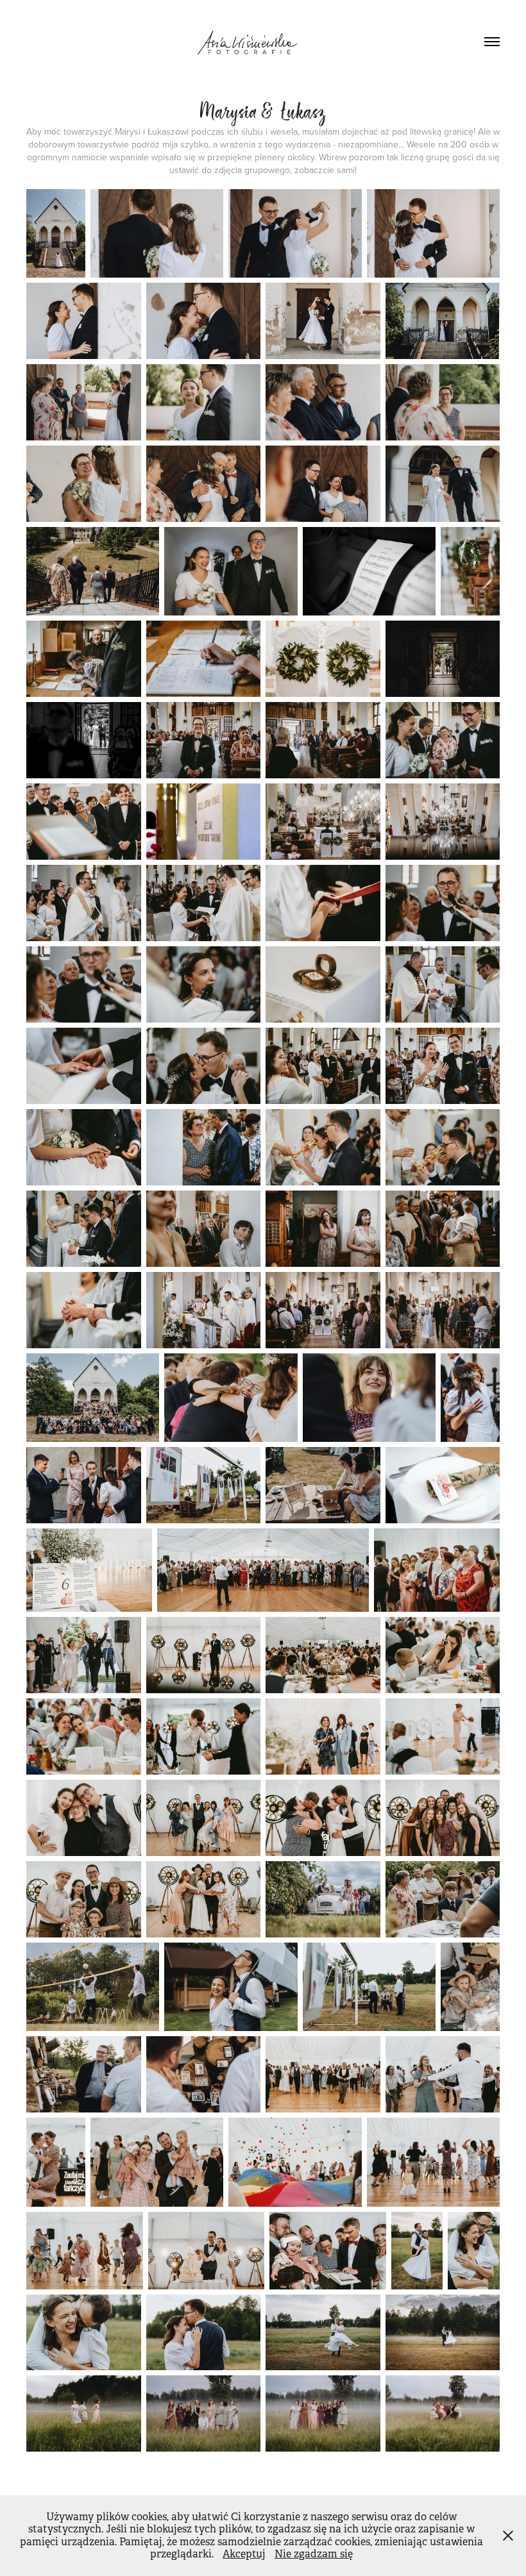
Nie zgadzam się (314, 2554)
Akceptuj (244, 2554)
